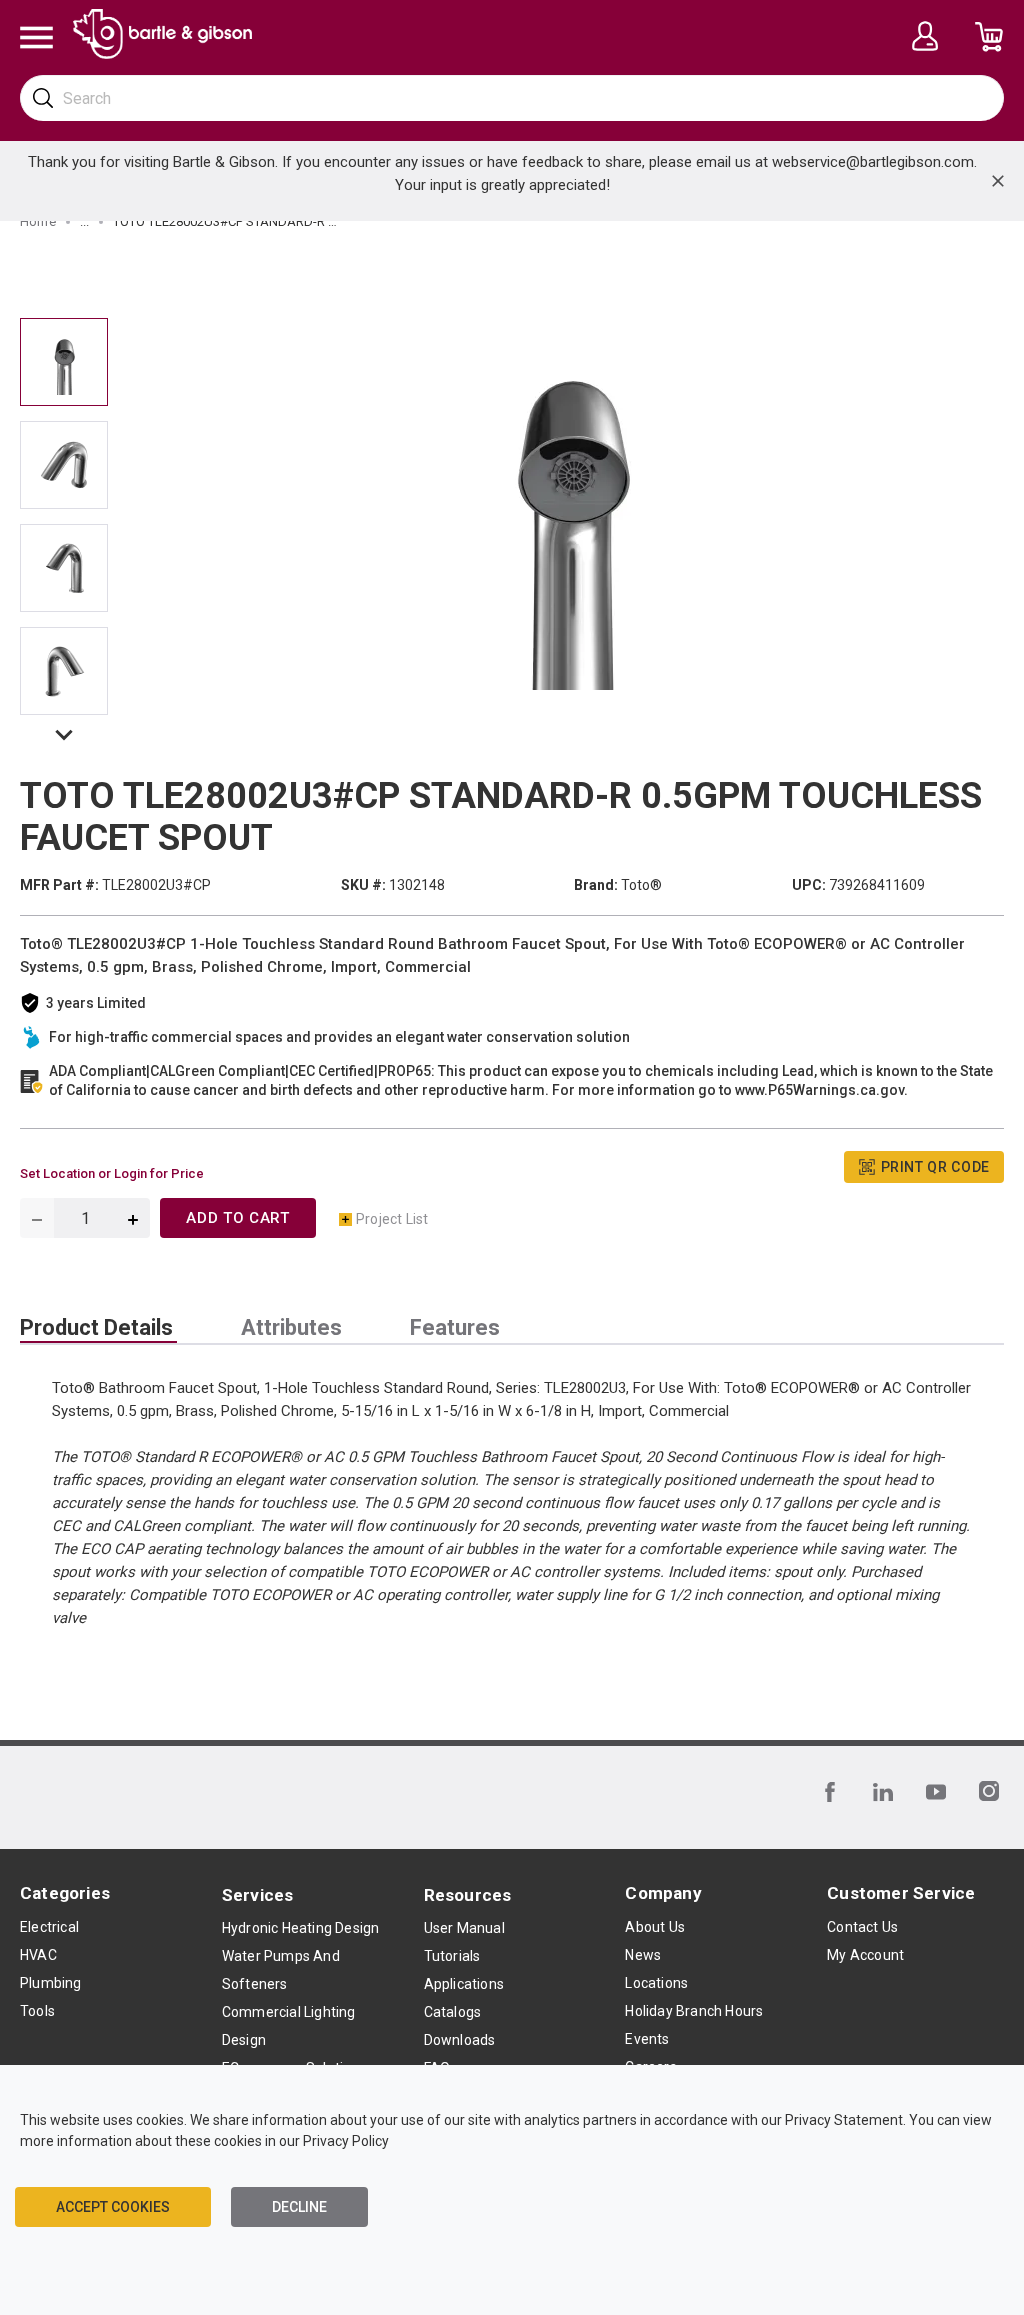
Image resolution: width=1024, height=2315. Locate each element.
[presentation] (98, 1328)
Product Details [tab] (96, 1328)
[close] (998, 181)
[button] (64, 738)
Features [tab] (455, 1328)
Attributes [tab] (291, 1328)
